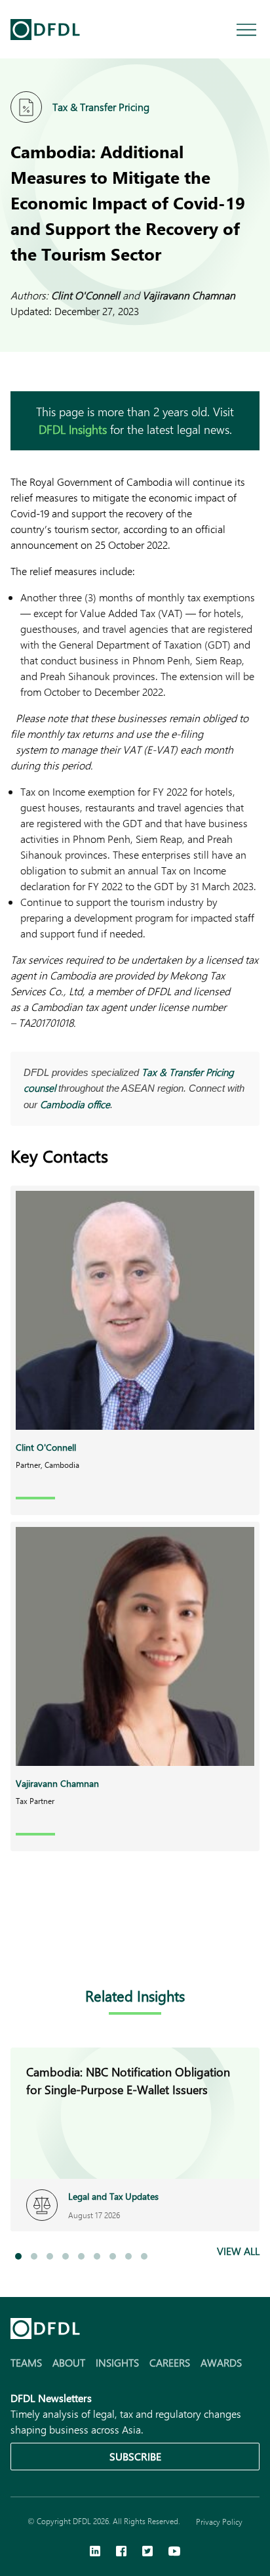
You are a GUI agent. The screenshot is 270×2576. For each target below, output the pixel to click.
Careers (170, 2362)
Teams (26, 2362)
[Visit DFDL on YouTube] (174, 2552)
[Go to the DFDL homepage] (45, 30)
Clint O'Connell (86, 295)
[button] (18, 2256)
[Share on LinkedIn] (18, 1944)
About (69, 2362)
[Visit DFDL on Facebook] (121, 2552)
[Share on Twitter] (71, 1944)
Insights (117, 2362)
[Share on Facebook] (45, 1944)
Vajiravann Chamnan (189, 295)
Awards (221, 2362)
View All (238, 2251)
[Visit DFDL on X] (147, 2552)
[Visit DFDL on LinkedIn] (95, 2552)
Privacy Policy (219, 2522)
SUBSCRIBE (135, 2456)
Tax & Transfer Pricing (101, 107)
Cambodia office (75, 1104)
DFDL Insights (73, 429)
